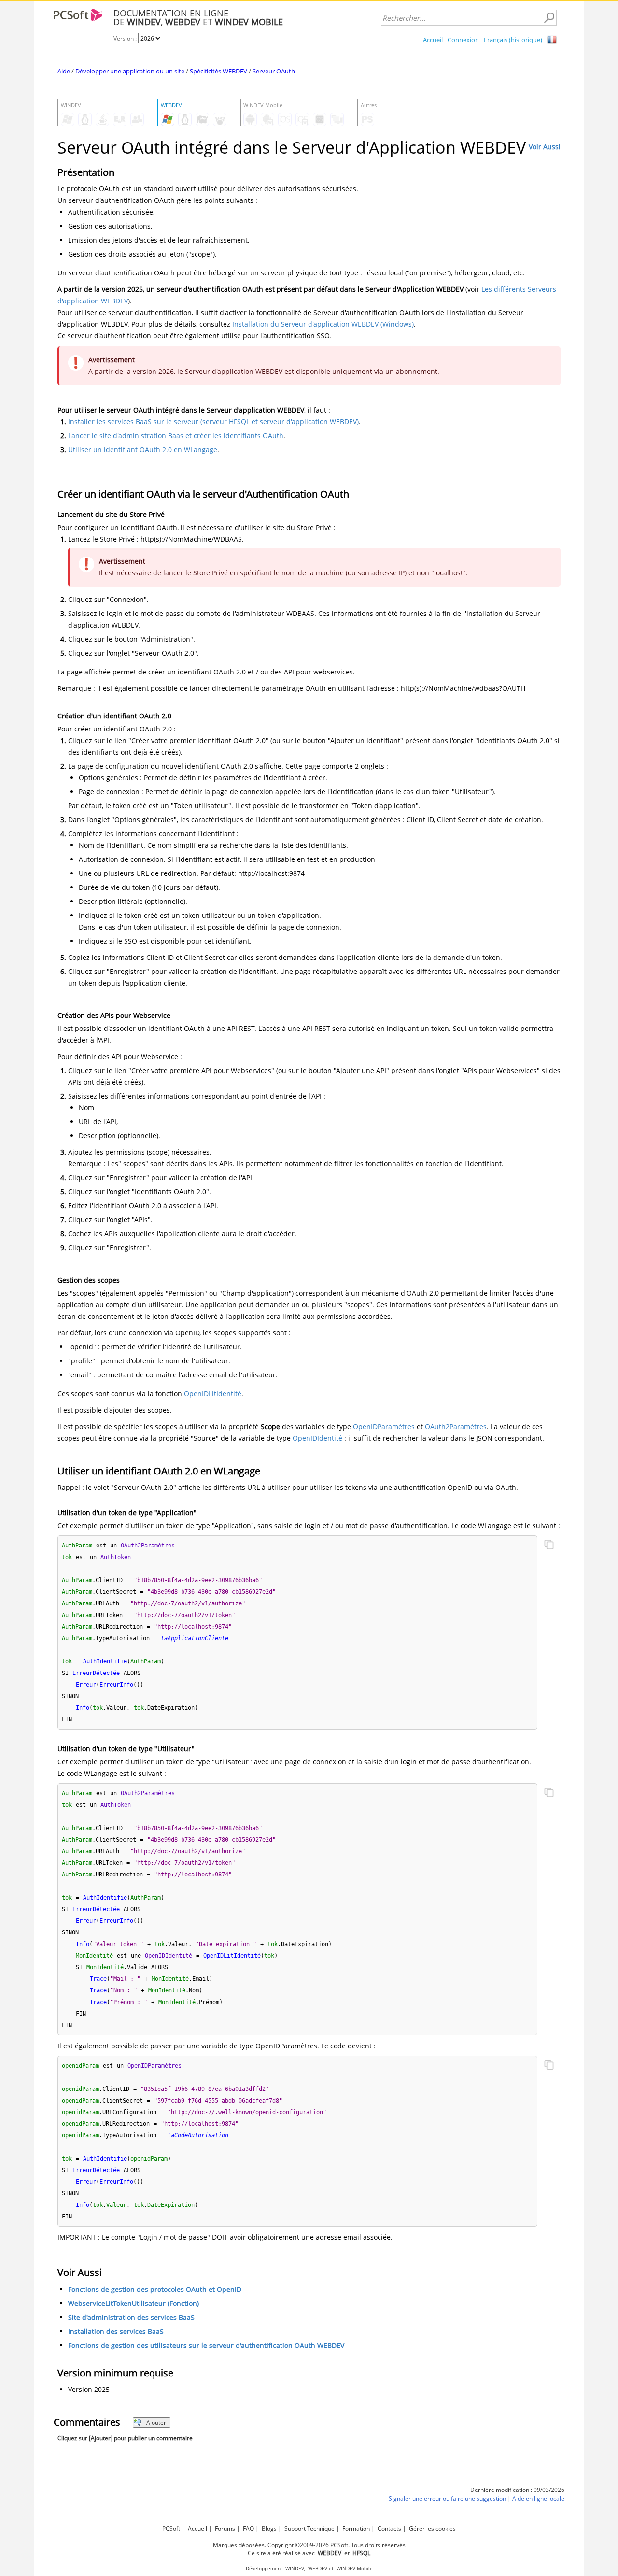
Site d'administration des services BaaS (131, 2317)
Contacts (389, 2528)
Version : (126, 38)
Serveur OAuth (274, 71)
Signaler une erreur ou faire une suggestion (447, 2498)
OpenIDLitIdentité (213, 1394)
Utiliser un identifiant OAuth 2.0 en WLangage (143, 450)
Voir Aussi (545, 147)
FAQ (248, 2528)
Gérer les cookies (432, 2528)
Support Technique (309, 2528)
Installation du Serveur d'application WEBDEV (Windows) (323, 324)
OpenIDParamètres (384, 1426)
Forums (225, 2528)
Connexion (463, 40)
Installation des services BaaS (116, 2331)
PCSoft (171, 2528)
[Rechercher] (549, 18)
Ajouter (156, 2423)
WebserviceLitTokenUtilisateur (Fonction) (133, 2303)
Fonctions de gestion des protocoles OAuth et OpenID (155, 2289)
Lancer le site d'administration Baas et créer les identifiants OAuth (176, 436)
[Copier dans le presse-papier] (549, 1546)
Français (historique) (513, 40)
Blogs (269, 2528)
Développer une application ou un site (130, 71)
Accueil (433, 40)
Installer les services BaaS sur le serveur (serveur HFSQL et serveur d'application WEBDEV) (213, 422)
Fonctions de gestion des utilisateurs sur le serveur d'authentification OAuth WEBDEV (206, 2345)
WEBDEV (318, 2569)
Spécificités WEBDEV (218, 71)
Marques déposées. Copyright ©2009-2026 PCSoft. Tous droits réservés (309, 2545)
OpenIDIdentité (317, 1438)
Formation (356, 2528)
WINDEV (295, 2569)
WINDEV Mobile (355, 2569)
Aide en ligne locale (538, 2498)
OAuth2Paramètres (456, 1426)
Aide (64, 71)
